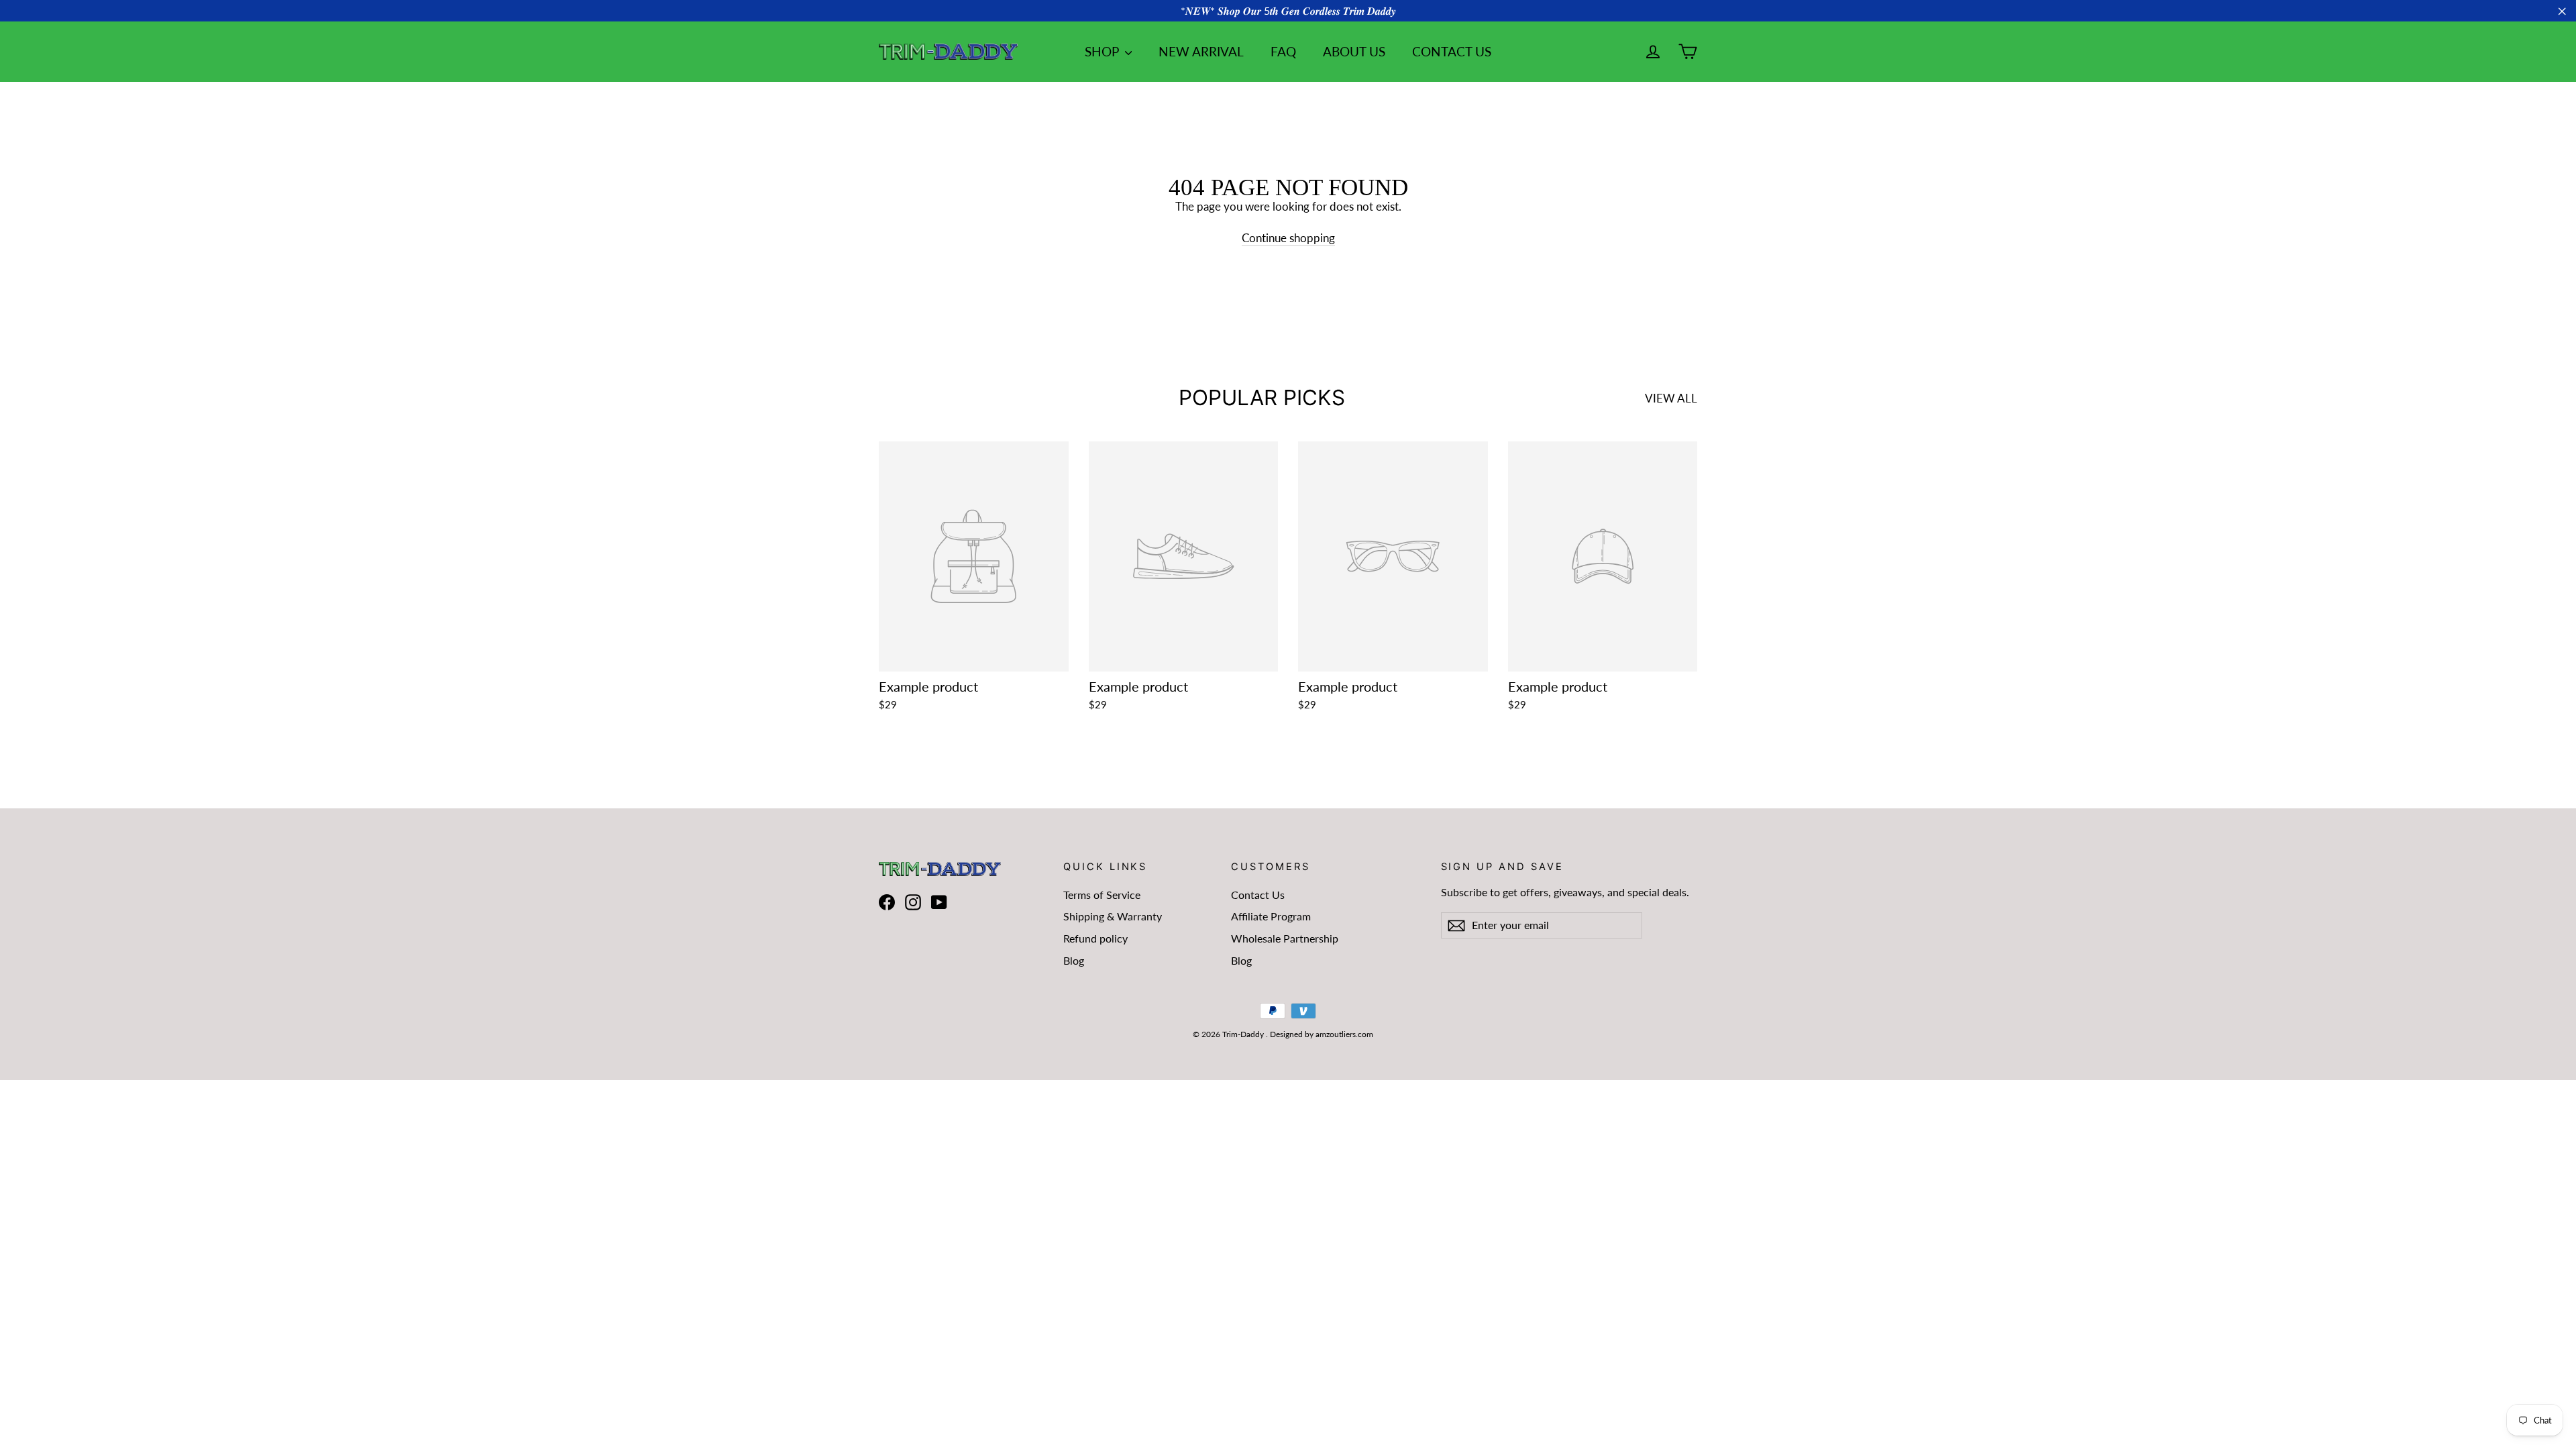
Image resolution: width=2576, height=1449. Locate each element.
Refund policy (1095, 938)
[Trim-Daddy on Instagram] (913, 903)
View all (1671, 398)
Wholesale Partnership (1285, 938)
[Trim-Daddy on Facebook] (887, 903)
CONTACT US (1452, 51)
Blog (1074, 960)
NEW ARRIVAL (1201, 51)
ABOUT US (1354, 51)
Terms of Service (1102, 895)
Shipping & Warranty (1113, 916)
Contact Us (1258, 895)
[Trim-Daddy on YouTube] (939, 903)
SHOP (1103, 51)
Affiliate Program (1271, 916)
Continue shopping (1288, 238)
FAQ (1283, 51)
